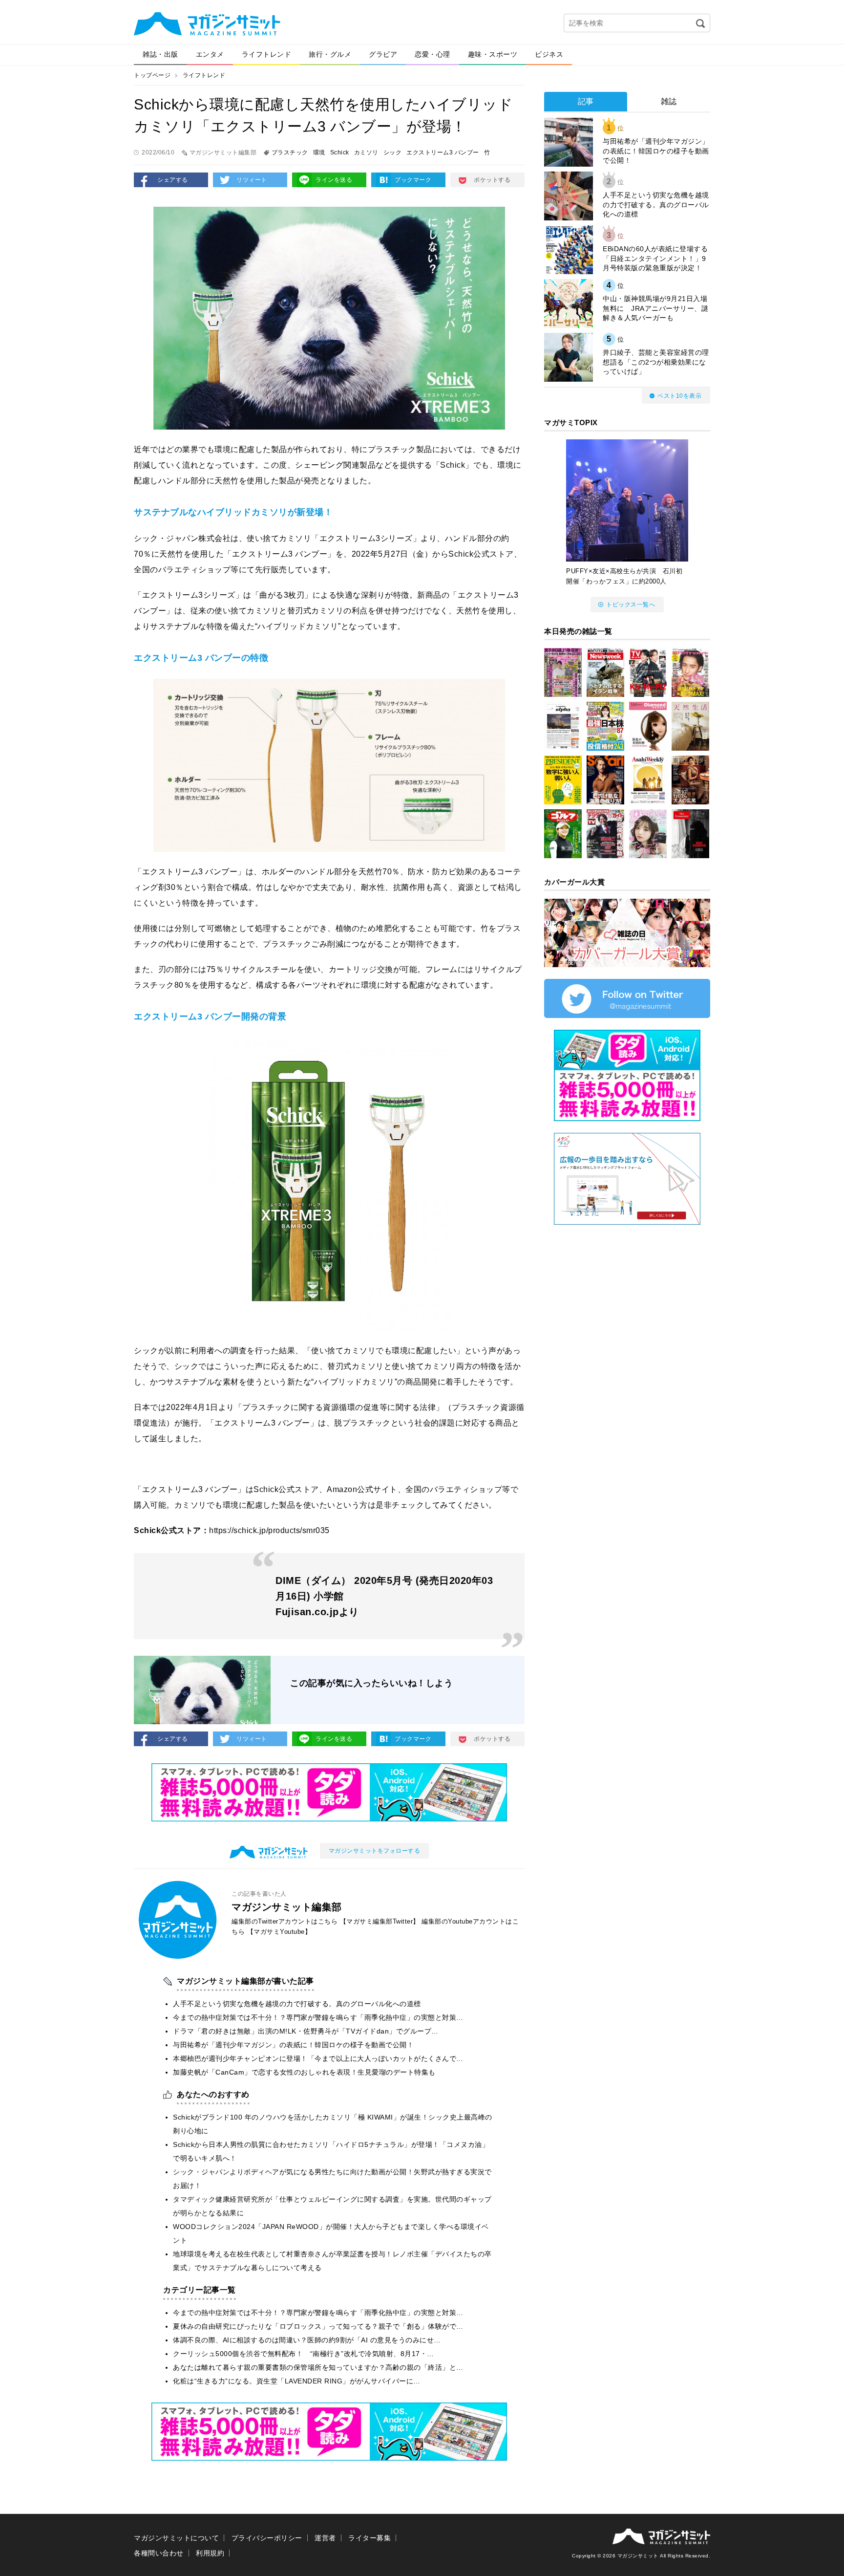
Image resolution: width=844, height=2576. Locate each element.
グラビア (383, 54)
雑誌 (669, 101)
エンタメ (210, 54)
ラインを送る (334, 180)
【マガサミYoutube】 (279, 1932)
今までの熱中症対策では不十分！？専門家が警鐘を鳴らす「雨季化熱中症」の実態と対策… (318, 2017)
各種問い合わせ (159, 2553)
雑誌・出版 (160, 54)
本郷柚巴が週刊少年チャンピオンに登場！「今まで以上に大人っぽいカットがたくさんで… (318, 2058)
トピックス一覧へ (631, 605)
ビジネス (549, 54)
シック (393, 152)
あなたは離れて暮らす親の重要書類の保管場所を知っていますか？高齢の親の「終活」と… (318, 2367)
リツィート (252, 180)
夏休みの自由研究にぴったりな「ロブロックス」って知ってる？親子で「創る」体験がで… (318, 2326)
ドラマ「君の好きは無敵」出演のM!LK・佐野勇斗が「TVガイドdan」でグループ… (306, 2031)
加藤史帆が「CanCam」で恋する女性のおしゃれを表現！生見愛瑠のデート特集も (304, 2072)
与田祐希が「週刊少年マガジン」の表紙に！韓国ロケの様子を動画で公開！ (293, 2045)
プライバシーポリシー (267, 2538)
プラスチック (290, 152)
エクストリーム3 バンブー (443, 152)
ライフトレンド (267, 54)
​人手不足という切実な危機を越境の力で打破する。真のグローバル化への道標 (297, 2004)
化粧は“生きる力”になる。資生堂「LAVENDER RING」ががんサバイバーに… (297, 2381)
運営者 (325, 2538)
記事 (586, 101)
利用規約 (210, 2553)
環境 (319, 152)
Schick (340, 152)
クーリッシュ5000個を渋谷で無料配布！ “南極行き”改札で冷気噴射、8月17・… (304, 2354)
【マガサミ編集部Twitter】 (380, 1921)
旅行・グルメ (330, 54)
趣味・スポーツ (493, 54)
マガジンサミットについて (176, 2538)
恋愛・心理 (433, 54)
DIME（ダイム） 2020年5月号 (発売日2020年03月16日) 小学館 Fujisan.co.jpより (384, 1596)
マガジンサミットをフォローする (375, 1851)
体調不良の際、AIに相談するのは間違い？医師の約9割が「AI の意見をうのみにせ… (307, 2340)
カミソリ (366, 152)
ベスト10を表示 (679, 396)
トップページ (152, 75)
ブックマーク (413, 180)
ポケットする (492, 180)
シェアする (173, 180)
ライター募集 (369, 2538)
